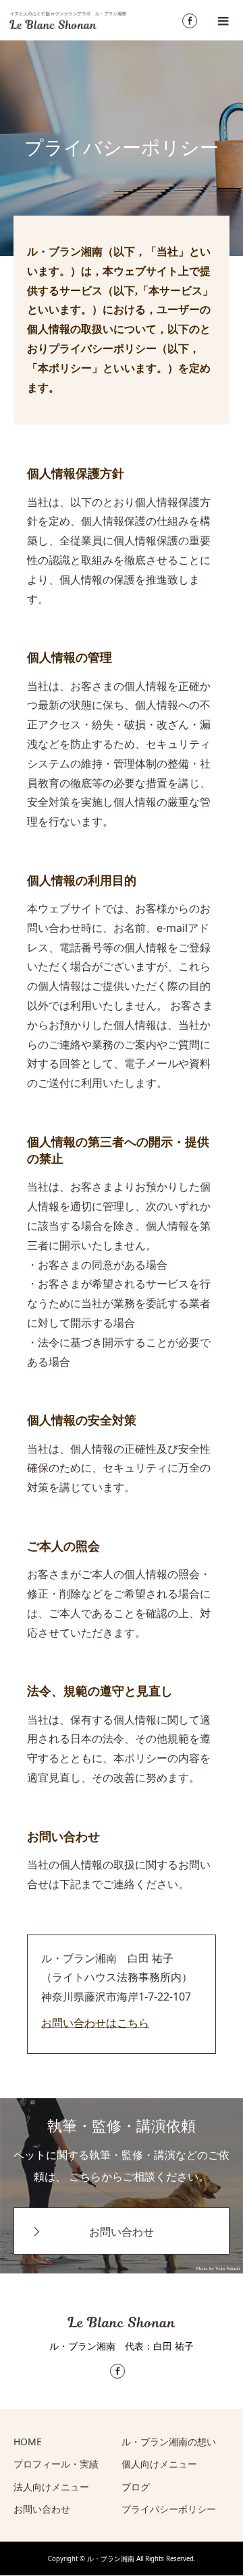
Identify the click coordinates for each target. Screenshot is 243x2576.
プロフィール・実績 (56, 2464)
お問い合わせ (122, 2232)
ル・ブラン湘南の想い (169, 2442)
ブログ (136, 2487)
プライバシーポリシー (169, 2509)
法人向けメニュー (51, 2487)
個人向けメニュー (159, 2464)
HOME (28, 2442)
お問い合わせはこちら (95, 2023)
